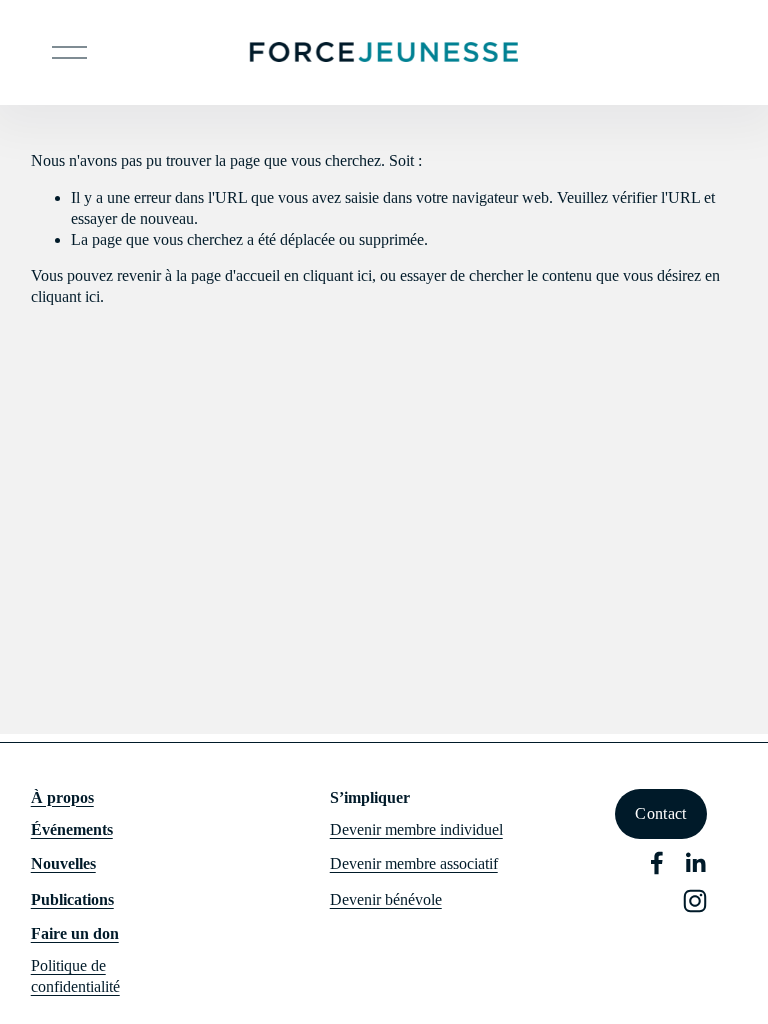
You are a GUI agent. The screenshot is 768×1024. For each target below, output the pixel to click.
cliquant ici (337, 275)
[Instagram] (695, 901)
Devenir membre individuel (416, 829)
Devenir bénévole (386, 899)
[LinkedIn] (695, 863)
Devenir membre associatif (414, 863)
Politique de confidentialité (75, 976)
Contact (660, 813)
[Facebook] (657, 863)
